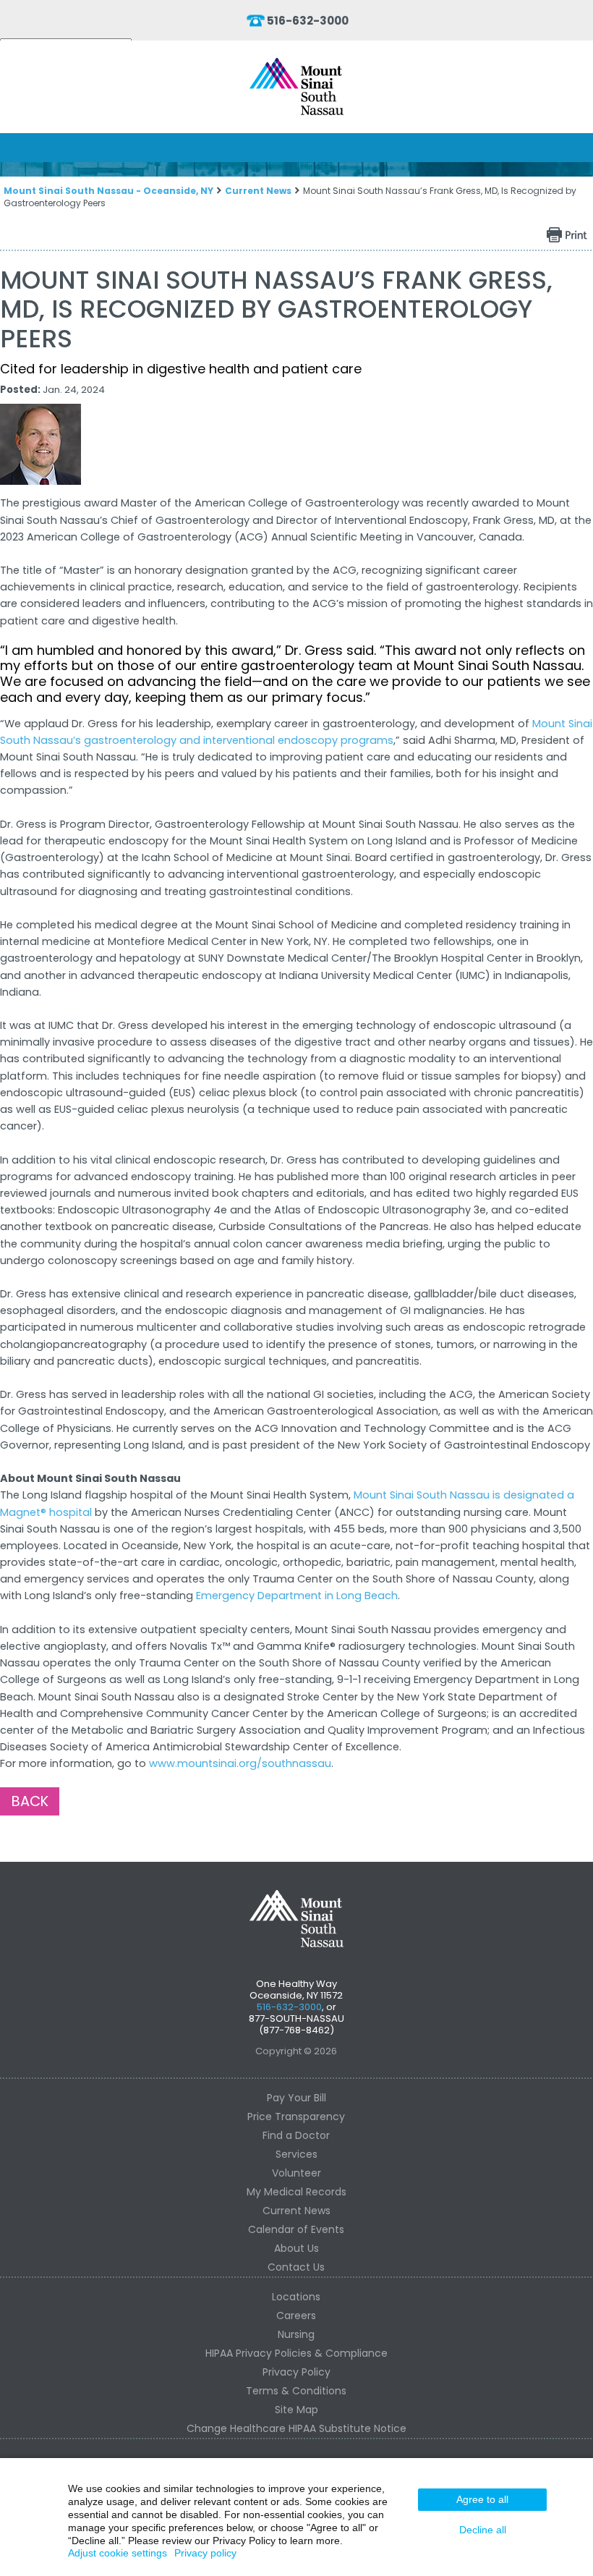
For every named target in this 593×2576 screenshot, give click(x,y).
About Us (296, 2248)
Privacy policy (205, 2553)
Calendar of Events (296, 2229)
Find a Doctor (296, 2135)
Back (30, 1801)
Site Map (296, 2410)
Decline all (483, 2530)
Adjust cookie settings (118, 2553)
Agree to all (482, 2499)
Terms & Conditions (296, 2391)
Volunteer (296, 2173)
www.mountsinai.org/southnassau (240, 1763)
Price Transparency (296, 2117)
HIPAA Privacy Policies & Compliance (296, 2353)
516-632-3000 (308, 21)
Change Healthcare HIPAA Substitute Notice (296, 2428)
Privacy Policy (296, 2372)
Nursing (296, 2334)
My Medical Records (296, 2192)
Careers (296, 2316)
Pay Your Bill (296, 2098)
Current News (258, 191)
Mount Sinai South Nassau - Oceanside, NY (108, 191)
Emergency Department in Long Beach (297, 1596)
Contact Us (296, 2267)
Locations (296, 2297)
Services (296, 2154)
